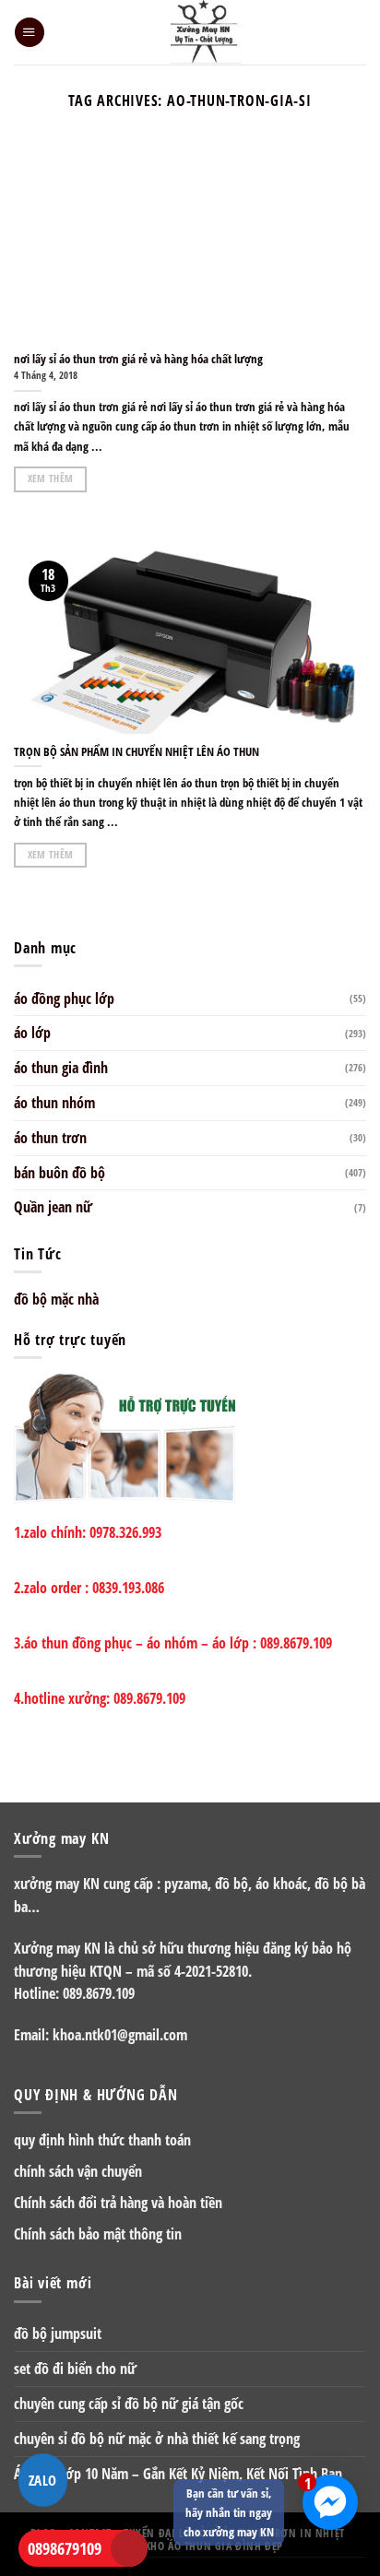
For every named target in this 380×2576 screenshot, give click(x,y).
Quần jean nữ (53, 1207)
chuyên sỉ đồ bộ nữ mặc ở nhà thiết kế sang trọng (157, 2439)
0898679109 (65, 2548)
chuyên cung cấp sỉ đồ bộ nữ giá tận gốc (129, 2404)
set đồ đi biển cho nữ (75, 2369)
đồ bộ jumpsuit (58, 2334)
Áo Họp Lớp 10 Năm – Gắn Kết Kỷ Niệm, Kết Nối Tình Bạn (178, 2474)
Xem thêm (51, 479)
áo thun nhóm (54, 1103)
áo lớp (32, 1033)
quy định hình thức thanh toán (102, 2140)
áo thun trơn (50, 1138)
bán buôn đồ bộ (59, 1173)
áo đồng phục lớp (64, 998)
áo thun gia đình (61, 1068)
